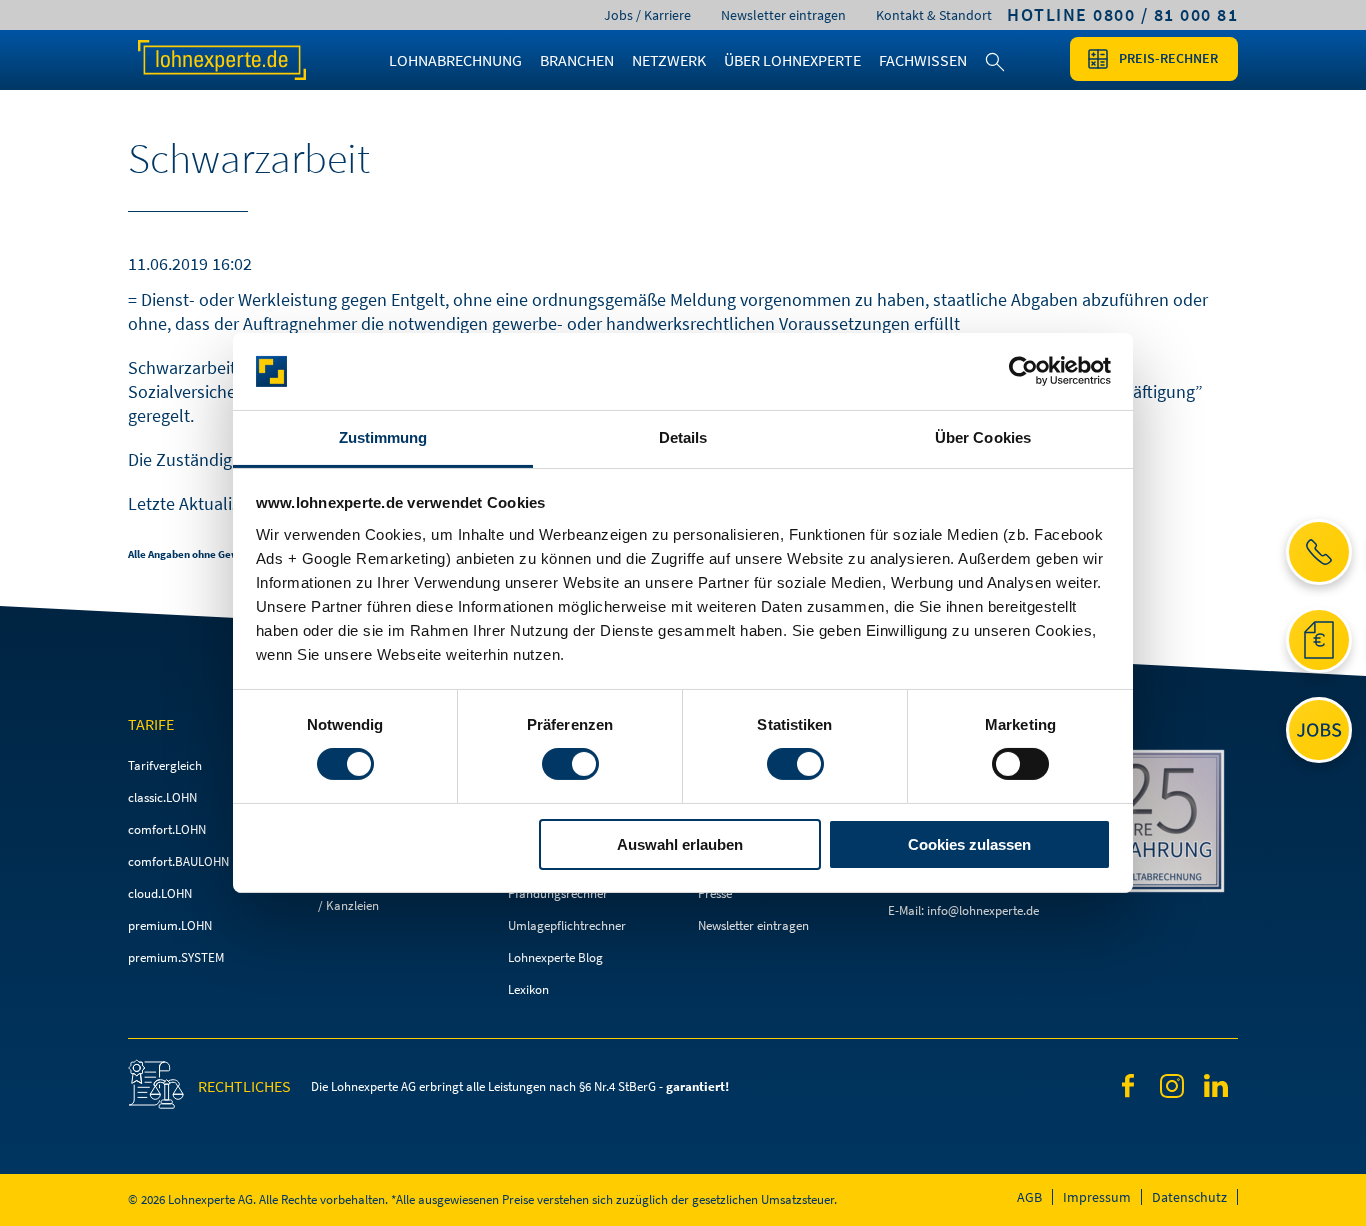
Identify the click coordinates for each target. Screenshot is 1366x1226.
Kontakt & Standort (934, 15)
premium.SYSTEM (176, 957)
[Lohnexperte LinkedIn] (1216, 1089)
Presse (715, 893)
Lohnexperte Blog (555, 957)
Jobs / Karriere (647, 15)
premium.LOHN (170, 925)
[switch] (570, 764)
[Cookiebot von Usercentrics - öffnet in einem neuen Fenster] (1023, 371)
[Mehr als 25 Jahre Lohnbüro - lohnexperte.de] (1158, 824)
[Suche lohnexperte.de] (995, 74)
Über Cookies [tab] (983, 437)
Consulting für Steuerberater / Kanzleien (395, 894)
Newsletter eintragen (783, 15)
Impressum (1097, 1197)
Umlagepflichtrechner (567, 925)
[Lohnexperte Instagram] (1172, 1089)
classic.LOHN (162, 797)
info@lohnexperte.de (983, 910)
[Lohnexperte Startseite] (243, 60)
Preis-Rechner (1168, 58)
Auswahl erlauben (680, 844)
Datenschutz (1189, 1197)
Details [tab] (683, 437)
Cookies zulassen (969, 844)
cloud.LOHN (160, 893)
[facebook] (1128, 1089)
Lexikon (528, 989)
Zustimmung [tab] (383, 437)
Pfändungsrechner (558, 893)
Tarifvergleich (165, 765)
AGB (1029, 1197)
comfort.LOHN (167, 829)
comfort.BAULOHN (178, 861)
